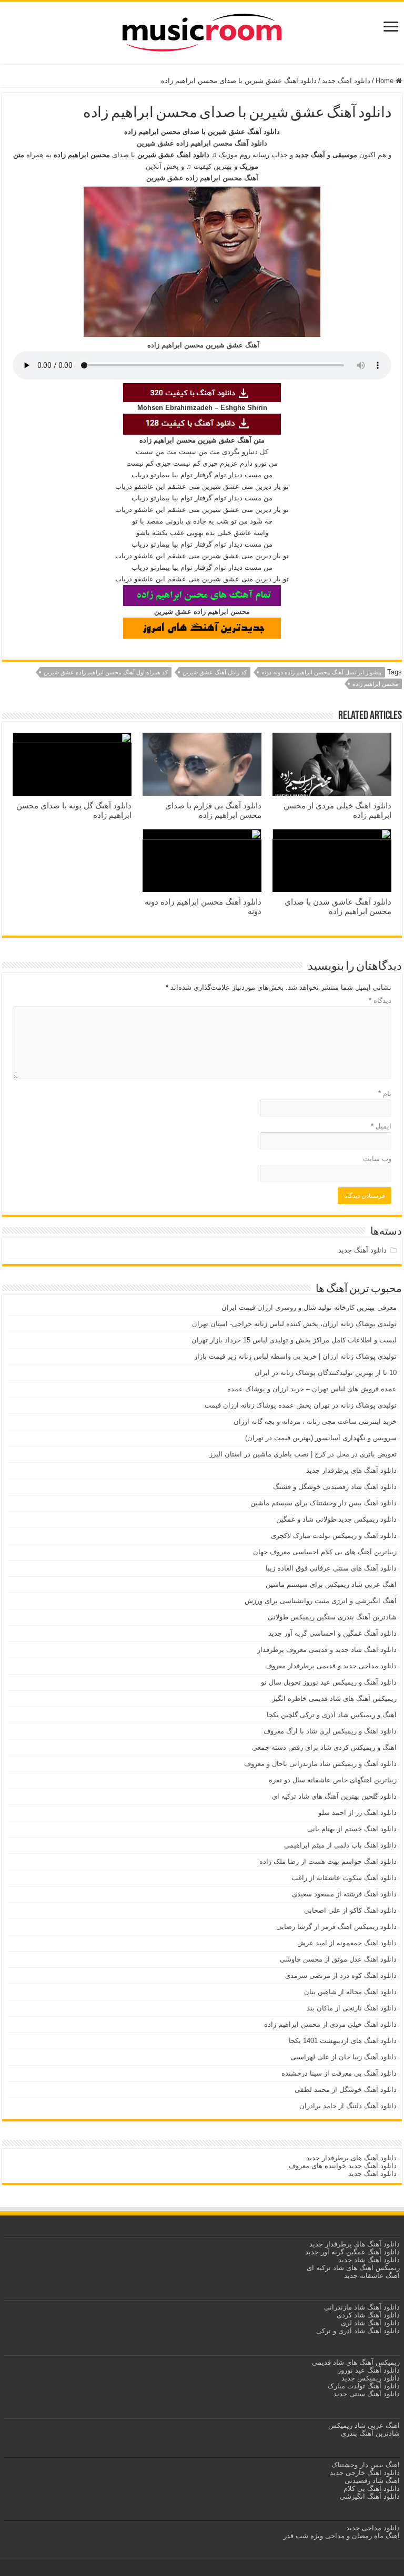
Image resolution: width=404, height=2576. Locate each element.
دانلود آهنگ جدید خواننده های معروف (342, 2166)
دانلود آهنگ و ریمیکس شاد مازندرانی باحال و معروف (320, 1764)
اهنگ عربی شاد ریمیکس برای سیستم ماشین (331, 1584)
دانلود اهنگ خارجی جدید (364, 2473)
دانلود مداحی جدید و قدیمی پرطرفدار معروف (331, 1666)
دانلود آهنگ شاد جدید (369, 2260)
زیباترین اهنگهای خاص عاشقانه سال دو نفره (333, 1780)
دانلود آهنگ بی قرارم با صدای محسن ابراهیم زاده (213, 810)
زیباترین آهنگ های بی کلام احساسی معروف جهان (325, 1552)
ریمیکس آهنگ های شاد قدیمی (355, 2362)
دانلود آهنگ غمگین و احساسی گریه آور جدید (332, 1633)
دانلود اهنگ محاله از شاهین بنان (350, 1992)
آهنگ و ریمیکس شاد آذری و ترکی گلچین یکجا (332, 1715)
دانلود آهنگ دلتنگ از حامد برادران (348, 2106)
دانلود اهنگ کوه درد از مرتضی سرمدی (341, 1975)
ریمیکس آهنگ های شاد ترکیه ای (352, 2268)
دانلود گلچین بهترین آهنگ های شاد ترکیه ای (334, 1796)
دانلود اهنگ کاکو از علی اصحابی (350, 1910)
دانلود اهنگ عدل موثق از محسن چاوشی (338, 1959)
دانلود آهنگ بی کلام (372, 2488)
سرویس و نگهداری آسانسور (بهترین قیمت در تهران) (321, 1438)
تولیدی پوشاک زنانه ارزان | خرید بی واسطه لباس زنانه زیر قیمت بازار (295, 1356)
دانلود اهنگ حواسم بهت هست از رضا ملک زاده (328, 1861)
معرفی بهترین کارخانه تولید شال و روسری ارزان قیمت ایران (309, 1307)
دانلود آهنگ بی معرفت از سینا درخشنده (339, 2073)
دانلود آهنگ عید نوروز (368, 2370)
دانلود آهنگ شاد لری (370, 2323)
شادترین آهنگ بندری (370, 2433)
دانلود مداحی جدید (373, 2528)
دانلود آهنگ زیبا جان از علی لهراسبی (344, 2057)
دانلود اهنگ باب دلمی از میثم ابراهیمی (340, 1845)
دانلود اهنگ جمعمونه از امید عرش (347, 1943)
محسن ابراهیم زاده (375, 684)
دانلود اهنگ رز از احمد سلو (357, 1813)
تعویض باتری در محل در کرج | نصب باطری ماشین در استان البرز (303, 1454)
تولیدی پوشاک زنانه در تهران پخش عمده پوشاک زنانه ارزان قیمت (301, 1405)
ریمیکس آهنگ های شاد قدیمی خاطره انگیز (334, 1698)
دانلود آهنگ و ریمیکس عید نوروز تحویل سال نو (329, 1682)
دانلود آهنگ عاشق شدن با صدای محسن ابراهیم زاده (338, 906)
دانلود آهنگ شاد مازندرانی (362, 2307)
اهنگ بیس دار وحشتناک (365, 2465)
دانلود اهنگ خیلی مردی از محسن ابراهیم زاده (330, 2024)
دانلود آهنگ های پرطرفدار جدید (351, 1470)
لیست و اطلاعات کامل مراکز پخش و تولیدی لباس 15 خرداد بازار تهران (294, 1340)
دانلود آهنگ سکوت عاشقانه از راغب (344, 1878)
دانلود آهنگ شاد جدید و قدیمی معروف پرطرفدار (327, 1650)
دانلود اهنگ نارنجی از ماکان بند (352, 2008)
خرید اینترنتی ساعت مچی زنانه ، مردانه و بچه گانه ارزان (315, 1422)
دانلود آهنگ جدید (346, 81)
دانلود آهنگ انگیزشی (370, 2496)
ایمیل (381, 1126)
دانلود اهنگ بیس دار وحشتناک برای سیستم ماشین (324, 1503)
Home (386, 81)
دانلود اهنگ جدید (372, 2174)
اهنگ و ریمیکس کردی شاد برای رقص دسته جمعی (324, 1747)
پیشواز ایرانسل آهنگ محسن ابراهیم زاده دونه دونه (321, 672)
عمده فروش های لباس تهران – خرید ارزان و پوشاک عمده (312, 1389)
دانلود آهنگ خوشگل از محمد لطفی (346, 2090)
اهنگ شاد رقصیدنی (371, 2481)
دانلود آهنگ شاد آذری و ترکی (358, 2331)
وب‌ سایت (377, 1159)
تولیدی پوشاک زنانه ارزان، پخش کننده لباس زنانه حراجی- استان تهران (294, 1324)
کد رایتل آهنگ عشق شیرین (215, 672)
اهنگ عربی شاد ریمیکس (364, 2425)
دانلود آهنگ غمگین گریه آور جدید (352, 2252)
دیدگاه (380, 1000)
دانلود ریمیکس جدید (370, 2378)
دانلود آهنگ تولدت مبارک (364, 2386)
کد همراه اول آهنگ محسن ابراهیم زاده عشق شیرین (106, 672)
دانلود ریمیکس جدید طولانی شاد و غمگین (336, 1519)
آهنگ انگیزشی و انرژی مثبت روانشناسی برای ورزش (321, 1601)
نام (385, 1094)
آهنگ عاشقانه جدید (372, 2276)
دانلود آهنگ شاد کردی (368, 2315)
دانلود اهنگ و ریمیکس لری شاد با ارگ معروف (330, 1731)
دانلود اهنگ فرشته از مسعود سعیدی (344, 1894)
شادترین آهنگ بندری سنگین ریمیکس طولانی (332, 1617)
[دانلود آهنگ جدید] (202, 30)
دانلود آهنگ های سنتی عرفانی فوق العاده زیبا (331, 1568)
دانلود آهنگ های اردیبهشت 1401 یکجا (343, 2041)
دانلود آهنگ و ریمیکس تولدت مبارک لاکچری (334, 1536)
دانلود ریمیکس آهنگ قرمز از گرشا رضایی (336, 1927)
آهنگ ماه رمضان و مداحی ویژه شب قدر (342, 2536)
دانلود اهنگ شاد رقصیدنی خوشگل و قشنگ (335, 1487)
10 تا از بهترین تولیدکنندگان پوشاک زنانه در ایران (326, 1373)
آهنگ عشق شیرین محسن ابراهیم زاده (203, 345)
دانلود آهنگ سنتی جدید (367, 2394)
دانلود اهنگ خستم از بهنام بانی (352, 1829)
